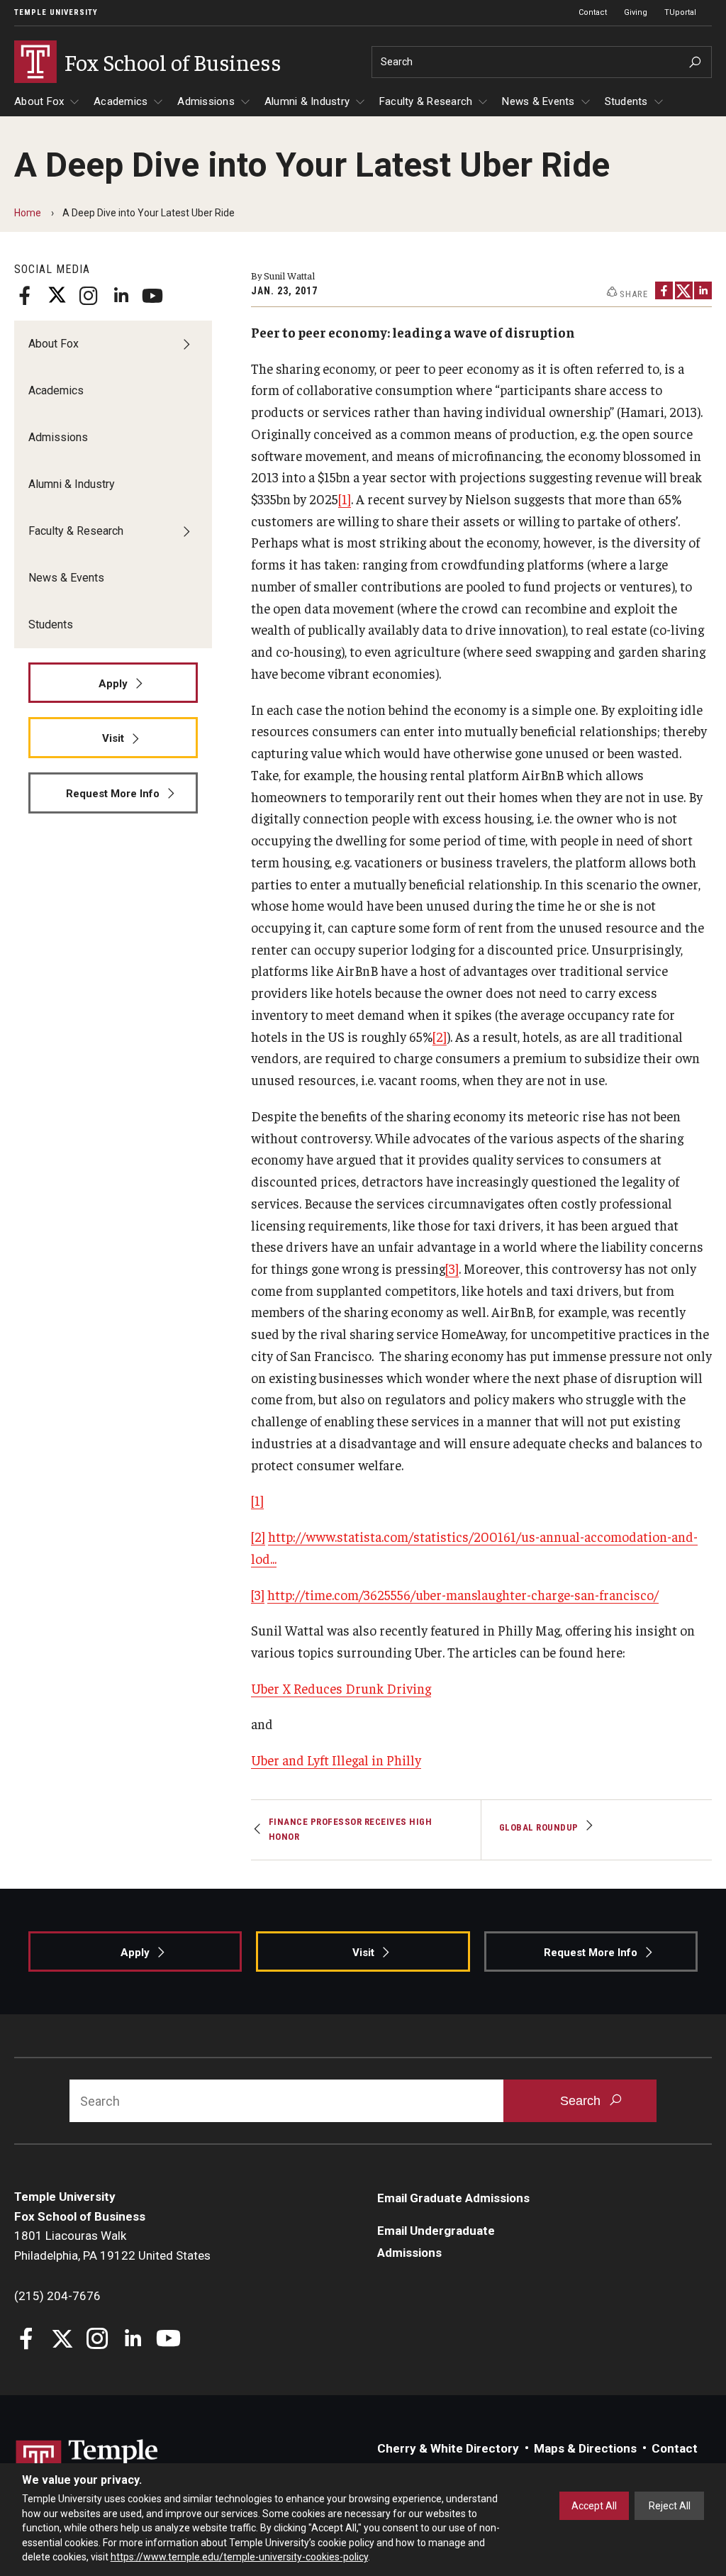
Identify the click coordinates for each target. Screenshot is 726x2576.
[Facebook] (25, 296)
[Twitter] (57, 296)
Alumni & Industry (307, 101)
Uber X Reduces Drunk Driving (341, 1688)
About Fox (39, 101)
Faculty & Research (426, 101)
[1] (345, 499)
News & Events (538, 101)
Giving (636, 12)
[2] (440, 1036)
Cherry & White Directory (448, 2448)
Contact (593, 12)
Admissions (206, 101)
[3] (452, 1268)
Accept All (594, 2506)
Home (28, 213)
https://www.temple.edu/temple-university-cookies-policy (239, 2557)
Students (626, 101)
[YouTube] (152, 296)
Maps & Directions (585, 2448)
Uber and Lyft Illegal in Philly (336, 1760)
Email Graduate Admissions (453, 2198)
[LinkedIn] (121, 296)
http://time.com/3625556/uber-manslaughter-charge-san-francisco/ (463, 1594)
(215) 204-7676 (57, 2296)
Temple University (56, 12)
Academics (121, 101)
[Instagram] (89, 296)
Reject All (670, 2506)
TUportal (680, 12)
